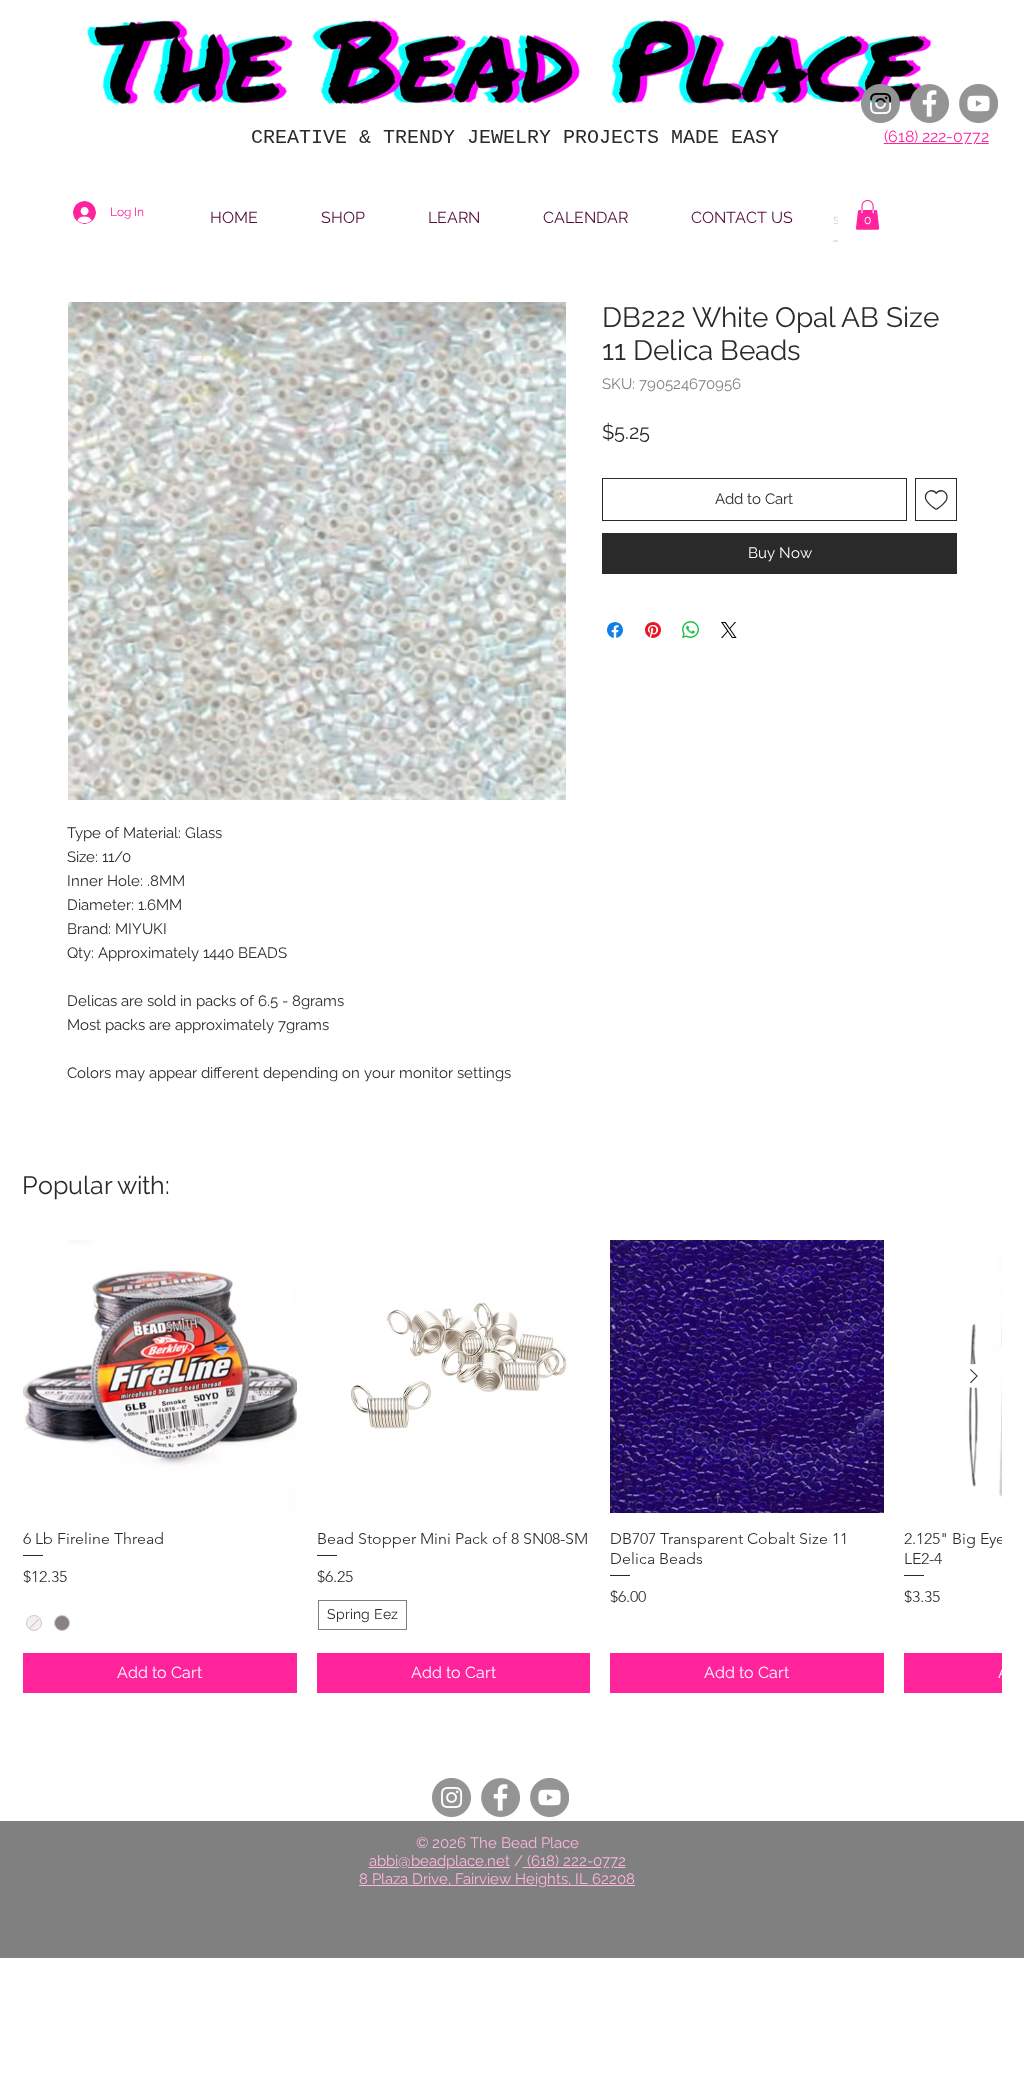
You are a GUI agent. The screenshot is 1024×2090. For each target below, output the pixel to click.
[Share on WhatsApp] (691, 630)
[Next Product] (974, 1376)
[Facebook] (929, 103)
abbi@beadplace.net (439, 1861)
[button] (867, 215)
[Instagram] (880, 103)
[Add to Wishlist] (936, 499)
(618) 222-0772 (936, 136)
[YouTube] (978, 103)
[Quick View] (160, 1377)
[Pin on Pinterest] (653, 630)
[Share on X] (729, 630)
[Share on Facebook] (615, 630)
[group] (512, 1466)
